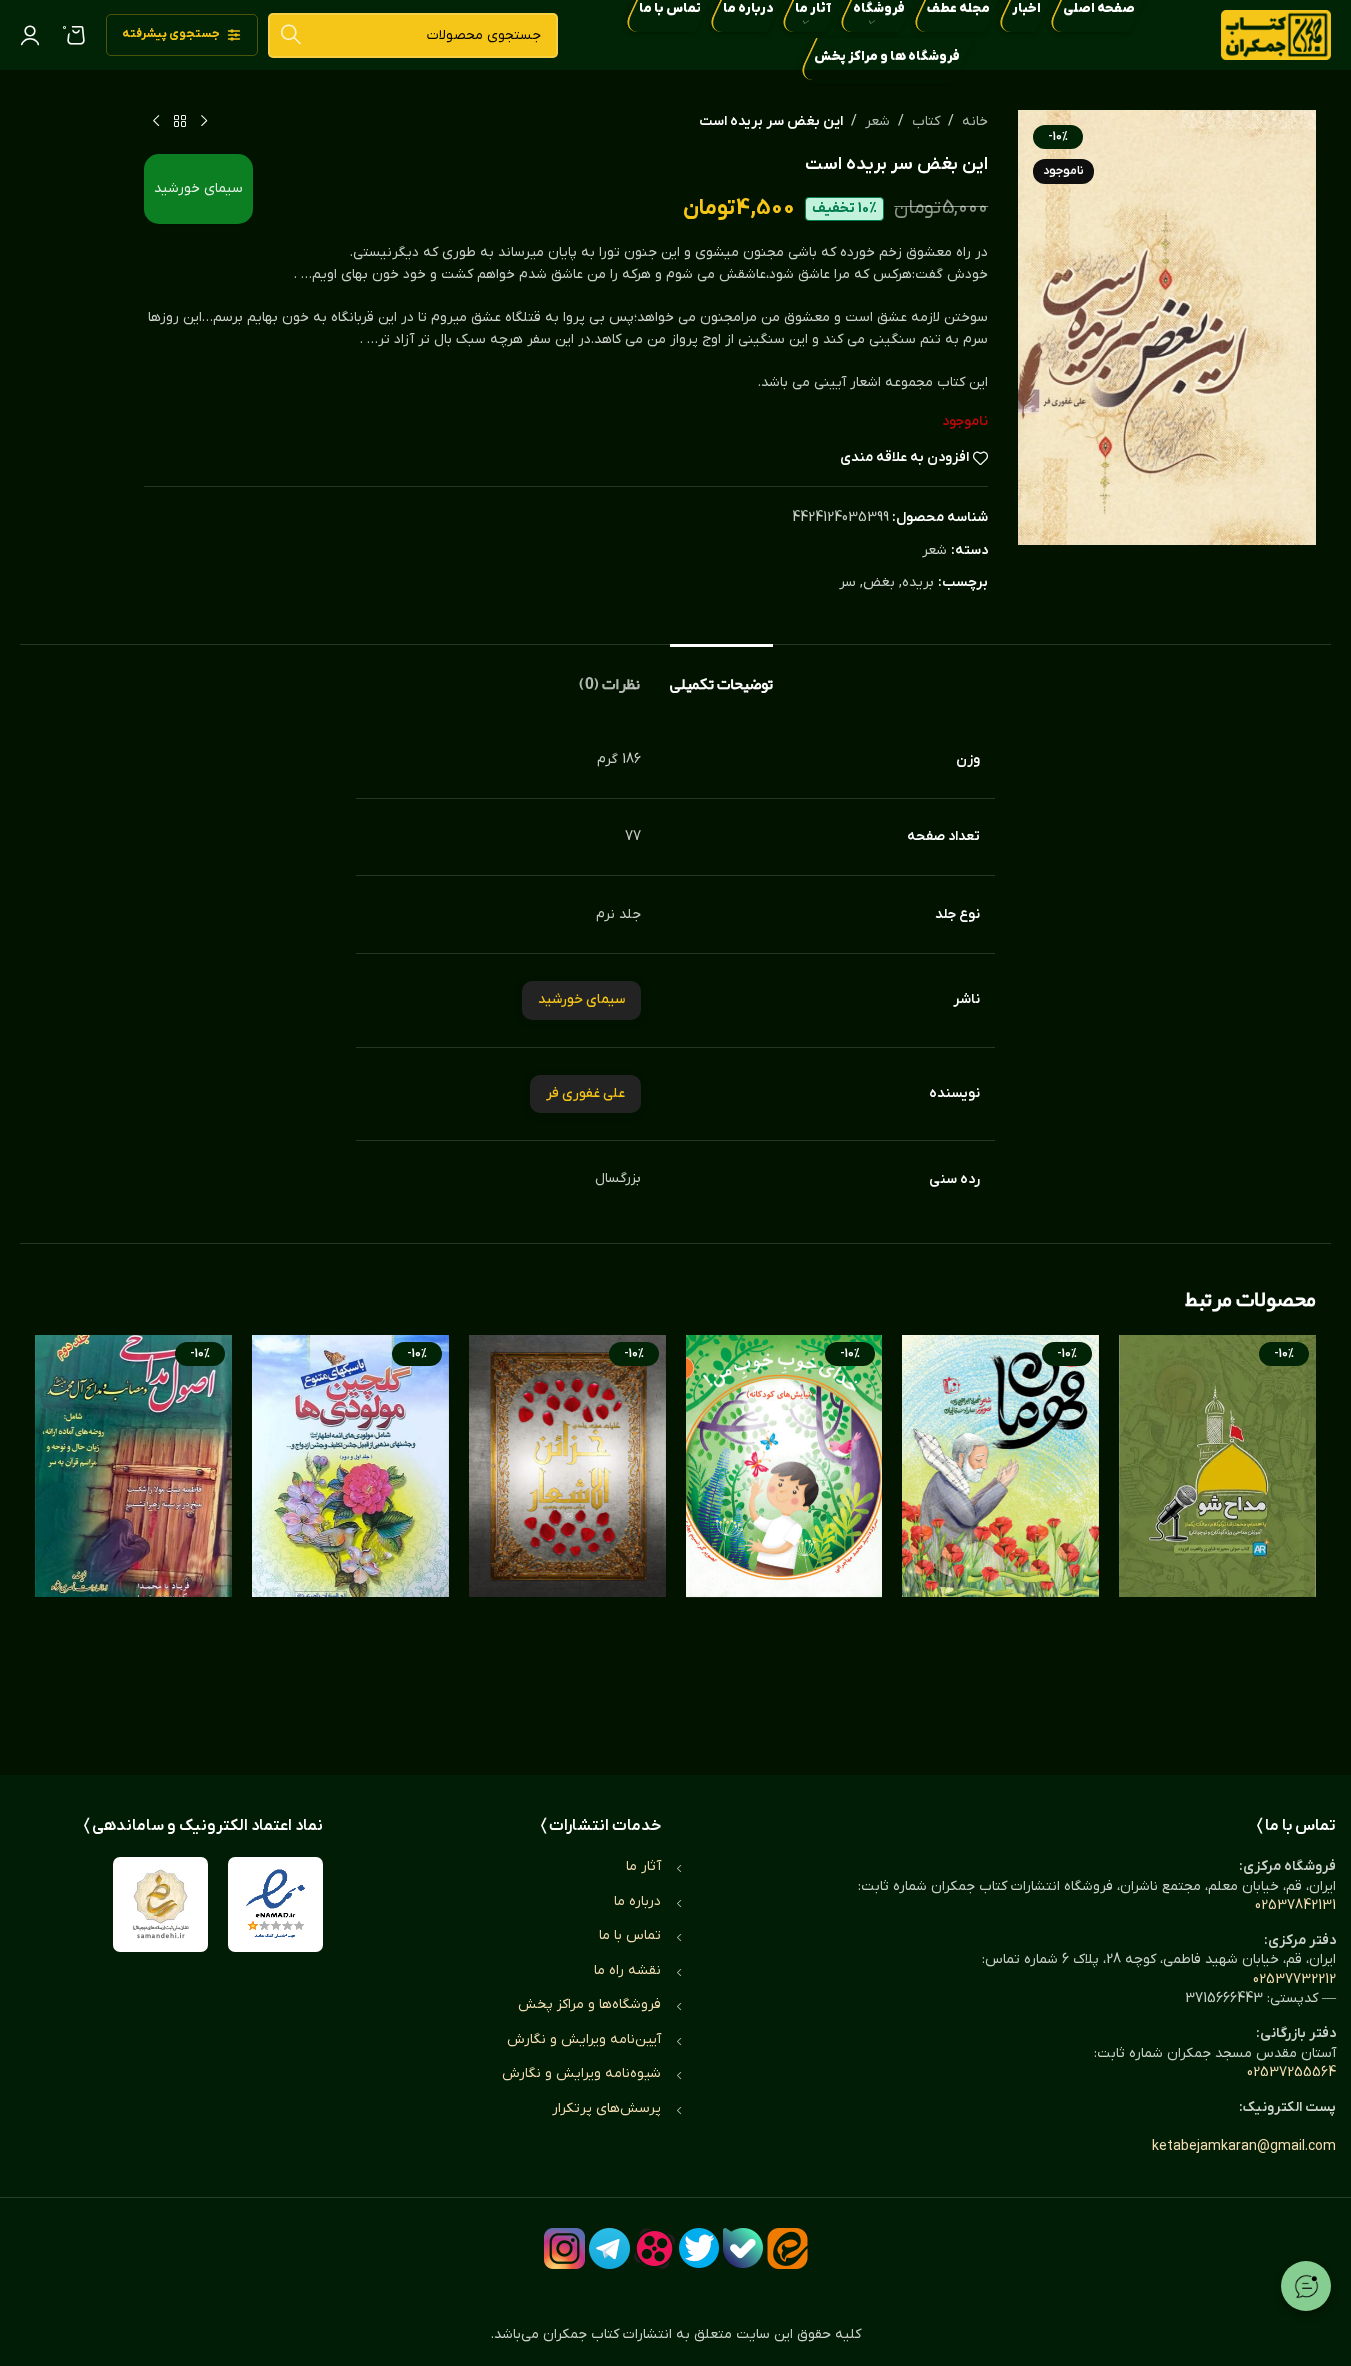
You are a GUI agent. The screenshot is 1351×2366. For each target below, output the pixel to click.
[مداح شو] (1217, 1535)
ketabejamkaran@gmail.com (1244, 2146)
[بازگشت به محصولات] (180, 122)
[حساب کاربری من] (30, 35)
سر (847, 582)
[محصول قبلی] (204, 122)
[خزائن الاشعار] (567, 1535)
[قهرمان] (1000, 1535)
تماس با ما (630, 1935)
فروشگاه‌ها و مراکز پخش (589, 2004)
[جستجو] (290, 35)
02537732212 (1294, 1979)
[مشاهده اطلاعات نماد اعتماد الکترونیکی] (275, 1904)
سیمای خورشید (198, 188)
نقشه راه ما (627, 1970)
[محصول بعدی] (156, 122)
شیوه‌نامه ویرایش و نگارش (581, 2073)
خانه (975, 121)
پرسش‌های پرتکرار (606, 2108)
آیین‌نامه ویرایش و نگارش (584, 2039)
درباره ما (637, 1901)
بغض (879, 582)
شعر (877, 121)
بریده (918, 582)
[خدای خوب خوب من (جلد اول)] (784, 1535)
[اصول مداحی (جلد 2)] (133, 1535)
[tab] (721, 674)
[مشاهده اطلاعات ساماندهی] (160, 1904)
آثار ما (643, 1866)
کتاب (926, 121)
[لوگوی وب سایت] (1276, 34)
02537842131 (1295, 1905)
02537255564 (1291, 2072)
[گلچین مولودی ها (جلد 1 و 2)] (350, 1535)
